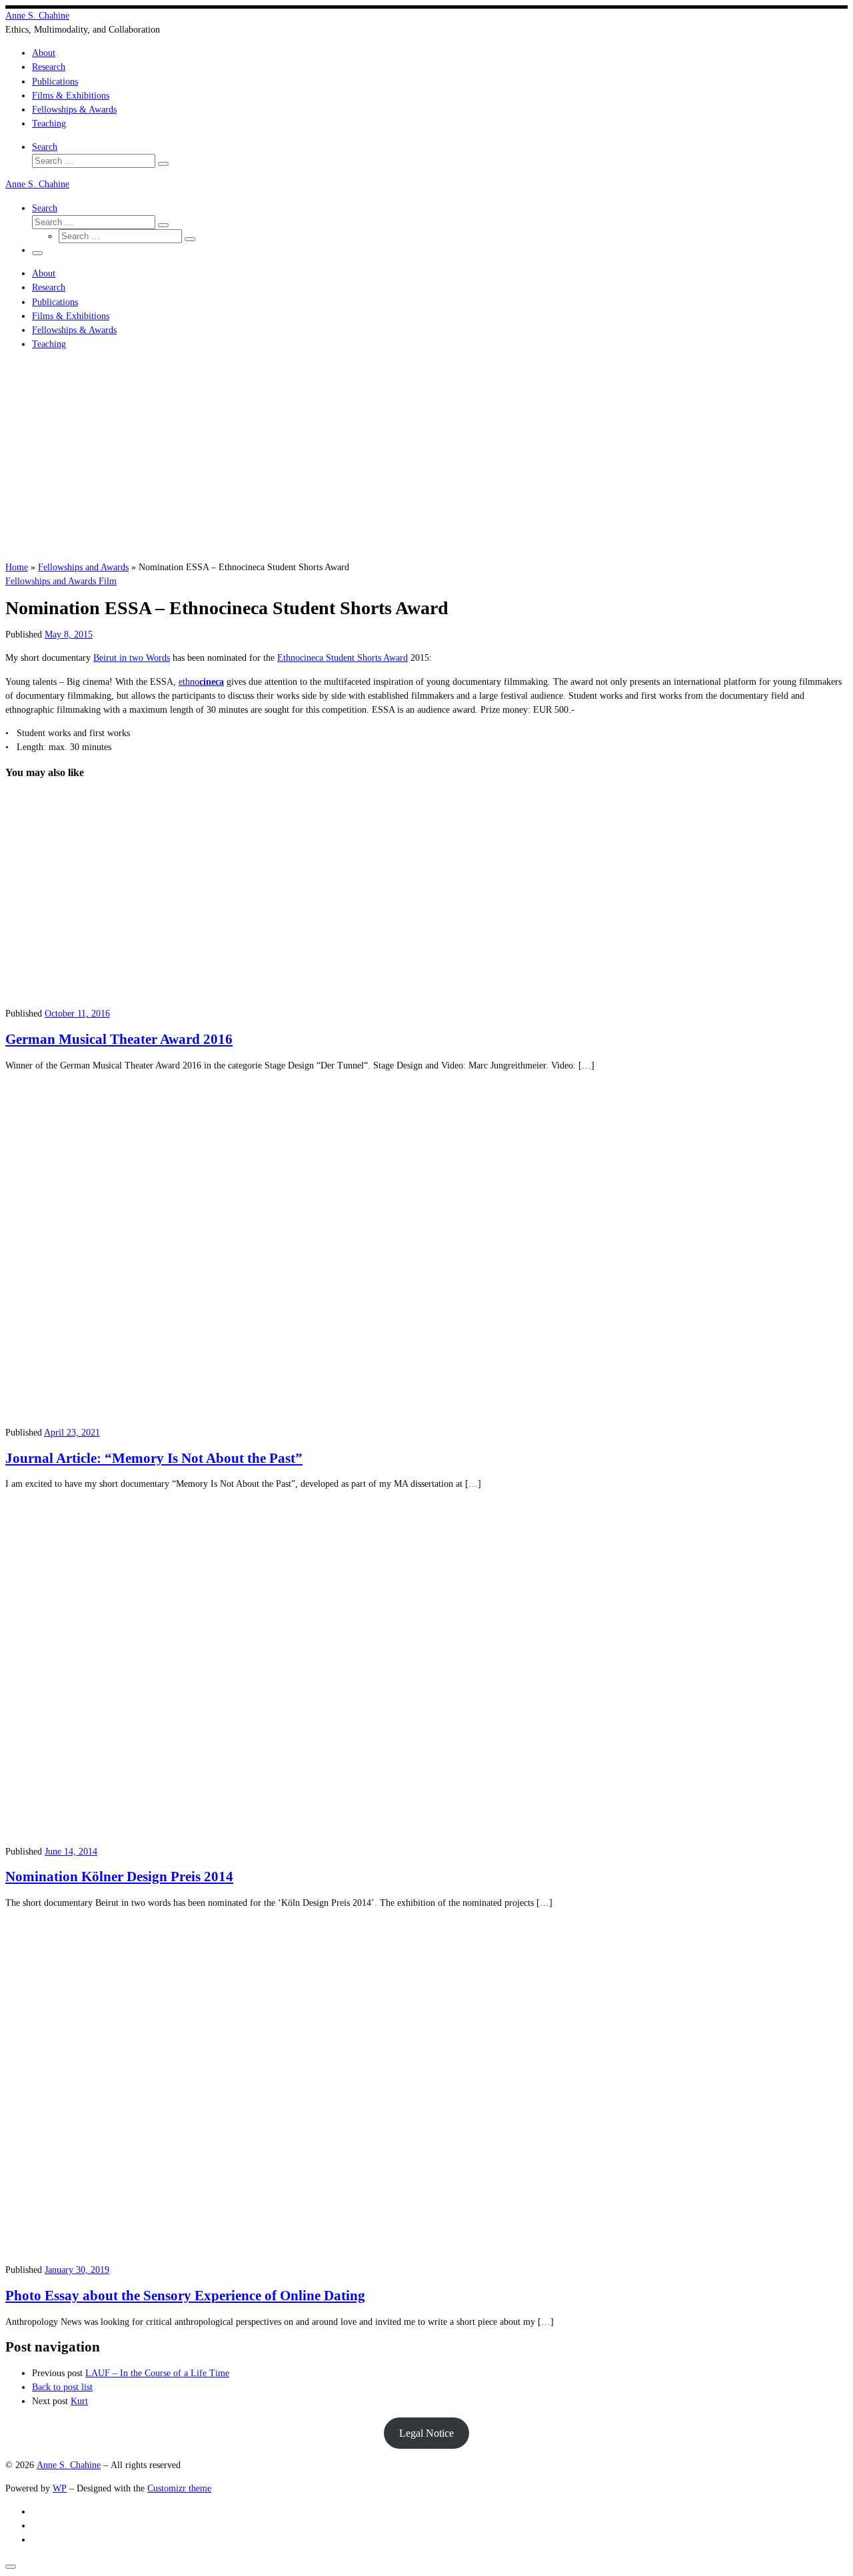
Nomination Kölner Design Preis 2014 (119, 1877)
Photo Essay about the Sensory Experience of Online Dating (185, 2296)
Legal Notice (426, 2433)
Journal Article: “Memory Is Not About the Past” (154, 1458)
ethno (201, 681)
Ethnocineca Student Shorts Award (343, 657)
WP (60, 2488)
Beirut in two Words (132, 657)
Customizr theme (179, 2488)
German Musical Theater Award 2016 (119, 1039)
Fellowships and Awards (83, 567)
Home (17, 567)
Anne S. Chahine (69, 2465)
